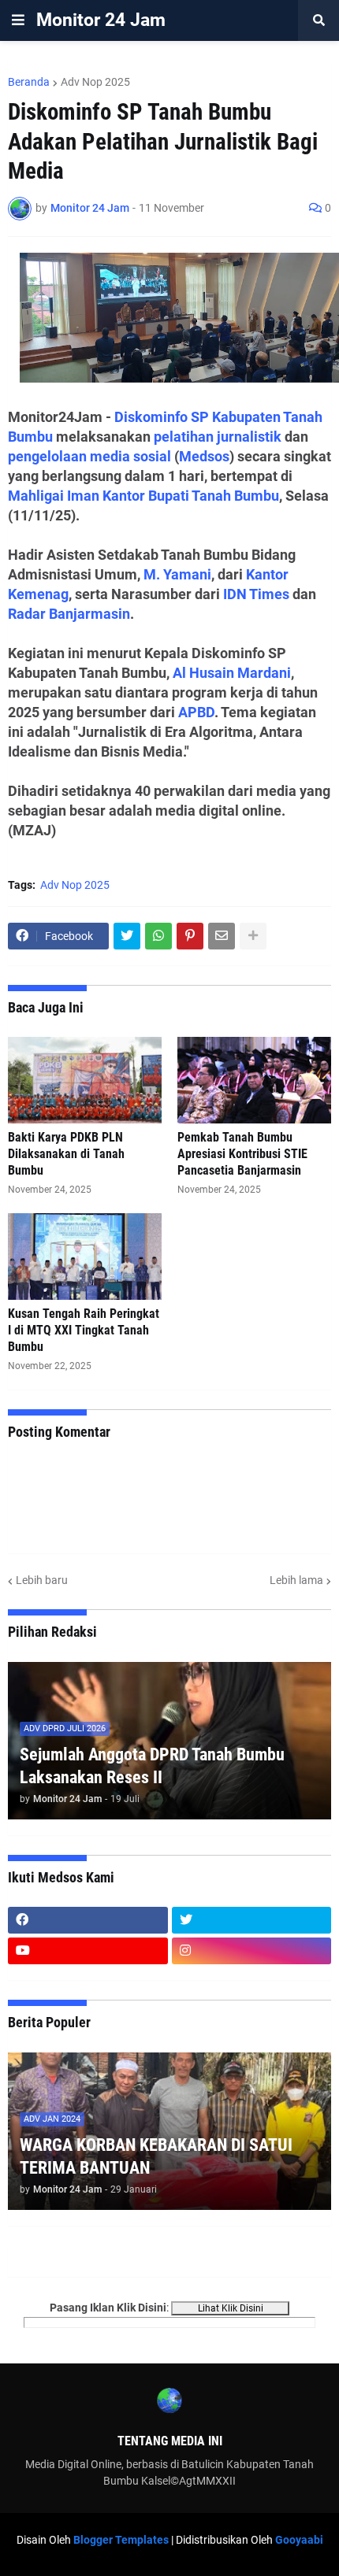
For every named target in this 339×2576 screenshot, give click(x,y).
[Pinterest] (190, 936)
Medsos (204, 456)
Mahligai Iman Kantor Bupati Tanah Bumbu (143, 496)
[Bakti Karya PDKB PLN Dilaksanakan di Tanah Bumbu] (85, 1080)
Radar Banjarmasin (69, 614)
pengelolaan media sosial (89, 456)
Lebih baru (42, 1580)
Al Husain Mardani (232, 673)
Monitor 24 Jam (101, 20)
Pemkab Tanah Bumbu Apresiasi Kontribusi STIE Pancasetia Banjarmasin (242, 1154)
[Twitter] (127, 936)
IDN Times (256, 594)
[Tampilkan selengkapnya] (253, 936)
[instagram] (252, 1951)
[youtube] (88, 1951)
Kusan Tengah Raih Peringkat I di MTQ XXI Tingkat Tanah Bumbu (84, 1330)
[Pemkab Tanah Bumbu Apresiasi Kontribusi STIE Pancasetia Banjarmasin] (254, 1080)
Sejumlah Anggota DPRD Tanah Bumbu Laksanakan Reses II (152, 1766)
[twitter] (252, 1920)
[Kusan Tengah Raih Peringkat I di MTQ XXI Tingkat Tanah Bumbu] (85, 1257)
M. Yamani (177, 574)
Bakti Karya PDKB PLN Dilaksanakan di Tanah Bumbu (66, 1154)
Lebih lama (296, 1580)
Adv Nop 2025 (95, 82)
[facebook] (88, 1920)
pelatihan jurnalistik (218, 437)
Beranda (29, 82)
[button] (18, 20)
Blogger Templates (121, 2540)
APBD (196, 712)
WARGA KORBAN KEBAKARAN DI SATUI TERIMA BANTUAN (156, 2156)
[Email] (222, 936)
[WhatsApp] (158, 936)
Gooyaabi (299, 2540)
